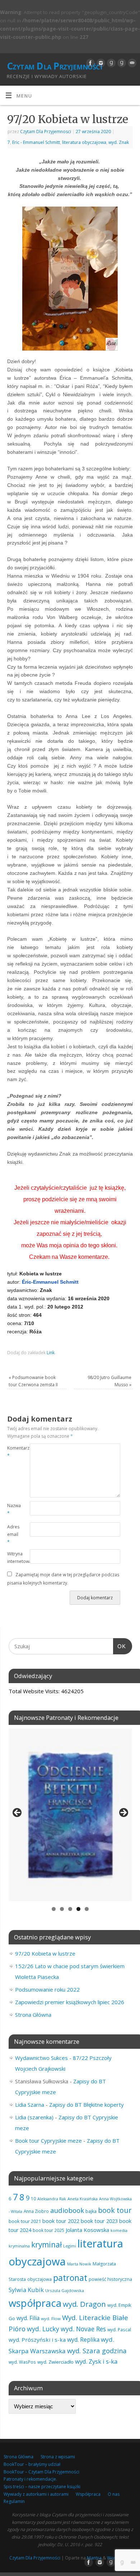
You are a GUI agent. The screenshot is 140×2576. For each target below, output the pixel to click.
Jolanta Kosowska (87, 2230)
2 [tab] (62, 1909)
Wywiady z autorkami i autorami (36, 2494)
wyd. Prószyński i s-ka (37, 2340)
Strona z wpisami (58, 2457)
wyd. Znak (119, 142)
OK (120, 1646)
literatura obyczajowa (84, 142)
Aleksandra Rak (52, 2199)
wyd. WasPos (22, 2362)
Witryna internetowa (13, 1558)
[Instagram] (100, 63)
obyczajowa (39, 2279)
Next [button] (123, 1813)
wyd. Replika (83, 2340)
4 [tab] (78, 1909)
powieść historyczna (110, 2279)
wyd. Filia (28, 2318)
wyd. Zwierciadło (55, 2362)
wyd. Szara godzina (97, 2351)
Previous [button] (18, 1813)
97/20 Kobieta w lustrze (45, 1953)
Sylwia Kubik (26, 2290)
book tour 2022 (61, 2221)
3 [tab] (70, 1909)
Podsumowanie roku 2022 (47, 1989)
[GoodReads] (110, 63)
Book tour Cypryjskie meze (48, 2141)
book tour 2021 (25, 2221)
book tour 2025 (48, 2230)
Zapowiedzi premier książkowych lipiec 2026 (70, 2002)
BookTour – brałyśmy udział (32, 2464)
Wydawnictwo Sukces (41, 2058)
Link (51, 1353)
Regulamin (14, 2501)
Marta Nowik (79, 2264)
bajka (91, 2211)
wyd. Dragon (84, 2304)
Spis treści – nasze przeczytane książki (42, 2487)
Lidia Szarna (30, 2105)
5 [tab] (87, 1909)
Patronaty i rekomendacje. (30, 2479)
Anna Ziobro (36, 2211)
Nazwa (13, 1509)
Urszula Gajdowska (65, 2290)
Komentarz (13, 1452)
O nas (114, 2494)
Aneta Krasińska (83, 2199)
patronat (70, 2278)
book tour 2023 (99, 2221)
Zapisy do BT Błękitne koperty (87, 2105)
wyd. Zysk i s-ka (96, 2361)
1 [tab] (54, 1909)
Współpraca (88, 2494)
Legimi (70, 2246)
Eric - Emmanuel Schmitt (36, 142)
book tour (115, 2210)
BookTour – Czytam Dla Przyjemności (41, 2472)
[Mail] (131, 63)
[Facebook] (90, 63)
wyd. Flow (51, 2319)
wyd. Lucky (43, 2329)
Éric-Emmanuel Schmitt (50, 1282)
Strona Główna (33, 2015)
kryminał (46, 2245)
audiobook (67, 2210)
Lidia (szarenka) (34, 2117)
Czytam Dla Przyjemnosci (46, 132)
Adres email (13, 1534)
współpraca (35, 2303)
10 (33, 2198)
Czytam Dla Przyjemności (54, 66)
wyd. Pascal (119, 2329)
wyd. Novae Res (83, 2329)
